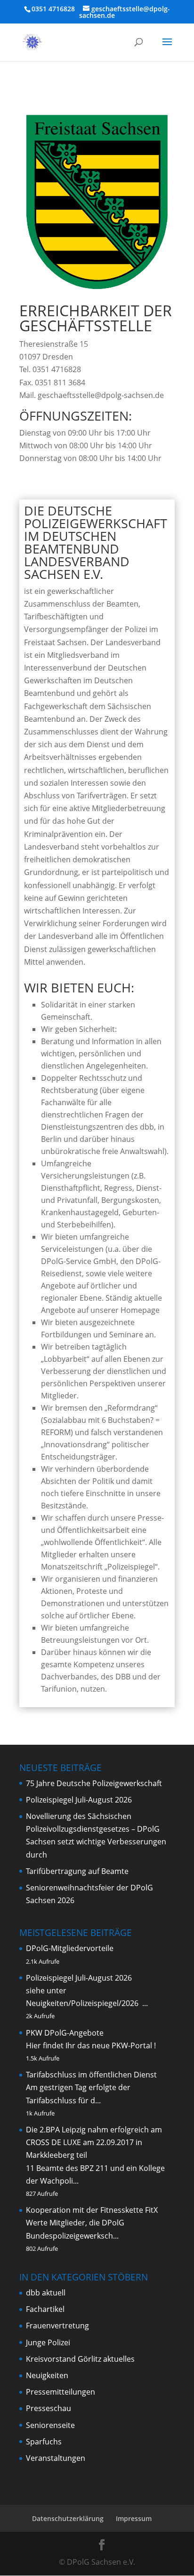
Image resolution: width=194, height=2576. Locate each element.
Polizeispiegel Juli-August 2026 (79, 1800)
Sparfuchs (44, 2442)
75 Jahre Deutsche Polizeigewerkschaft (94, 1783)
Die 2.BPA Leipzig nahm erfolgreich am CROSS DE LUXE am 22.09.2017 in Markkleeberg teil (94, 2142)
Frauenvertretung (57, 2326)
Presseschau (48, 2408)
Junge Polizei (48, 2342)
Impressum (134, 2518)
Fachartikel (45, 2309)
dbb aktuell (46, 2293)
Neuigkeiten (47, 2375)
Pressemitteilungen (61, 2392)
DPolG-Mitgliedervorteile (70, 1948)
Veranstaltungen (56, 2458)
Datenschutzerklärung (68, 2518)
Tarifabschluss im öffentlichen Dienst (91, 2075)
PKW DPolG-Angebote (65, 2033)
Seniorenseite (50, 2425)
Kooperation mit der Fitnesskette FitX (92, 2210)
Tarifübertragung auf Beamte (77, 1871)
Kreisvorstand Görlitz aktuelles (80, 2359)
